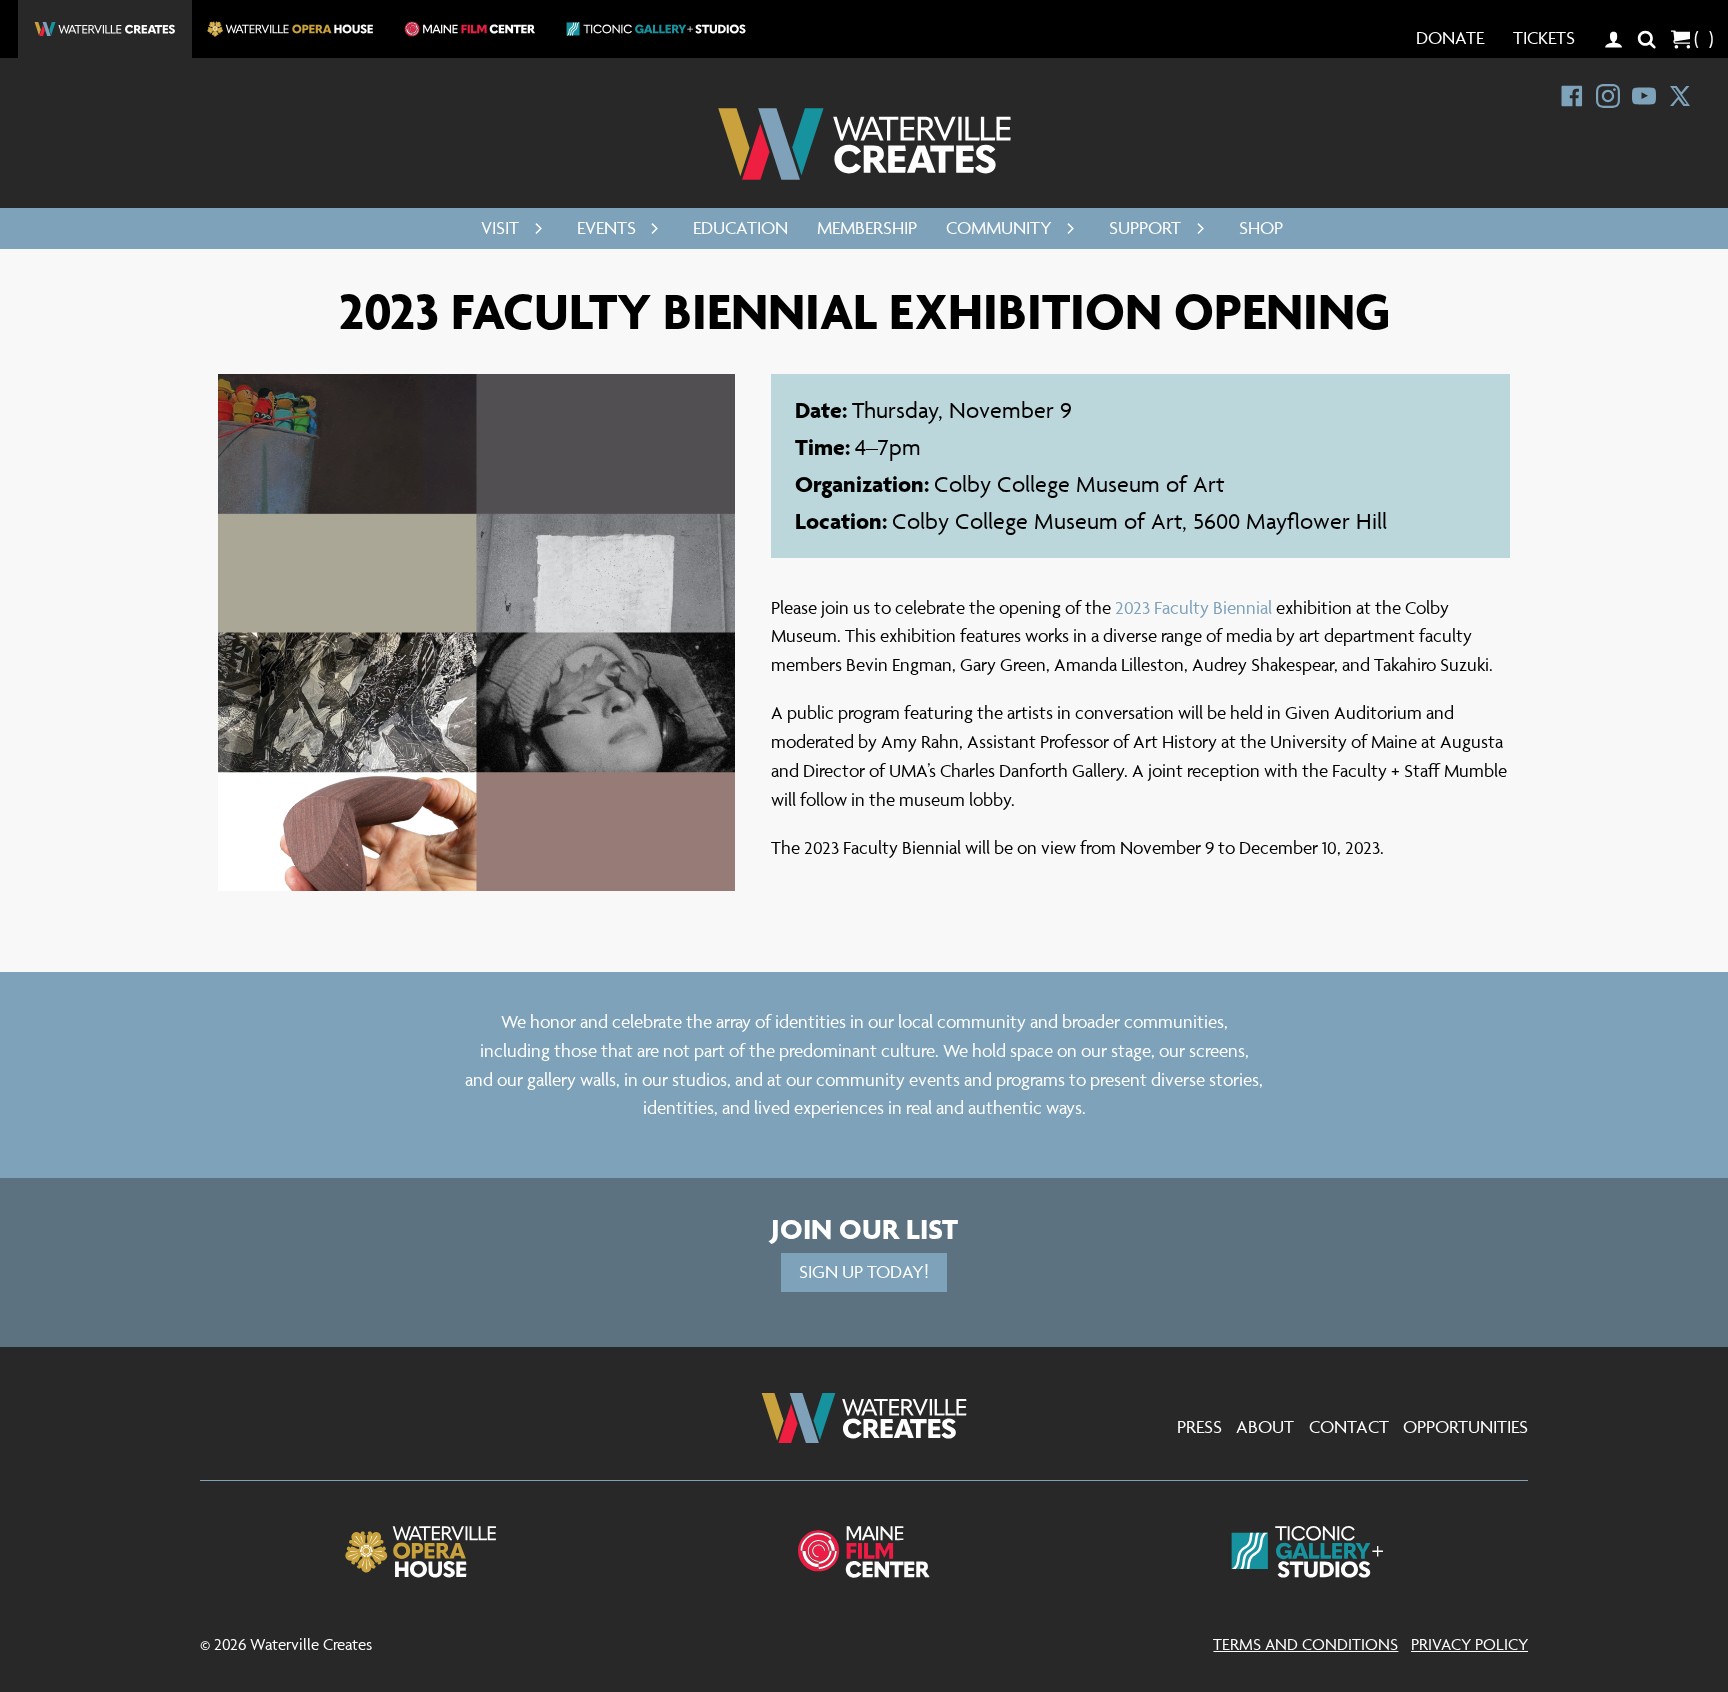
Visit (500, 227)
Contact (1349, 1426)
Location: (843, 521)
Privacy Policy (1469, 1644)
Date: (823, 410)
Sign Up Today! (864, 1271)
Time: (825, 447)
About (1265, 1426)
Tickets (1544, 37)
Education (740, 227)
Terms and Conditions (1305, 1644)
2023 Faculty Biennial (1193, 607)
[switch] (533, 228)
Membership (867, 227)
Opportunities (1465, 1426)
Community (999, 227)
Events (606, 227)
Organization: (864, 484)
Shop (1261, 227)
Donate (1450, 37)
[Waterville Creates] (864, 144)
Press (1199, 1426)
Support (1145, 227)
